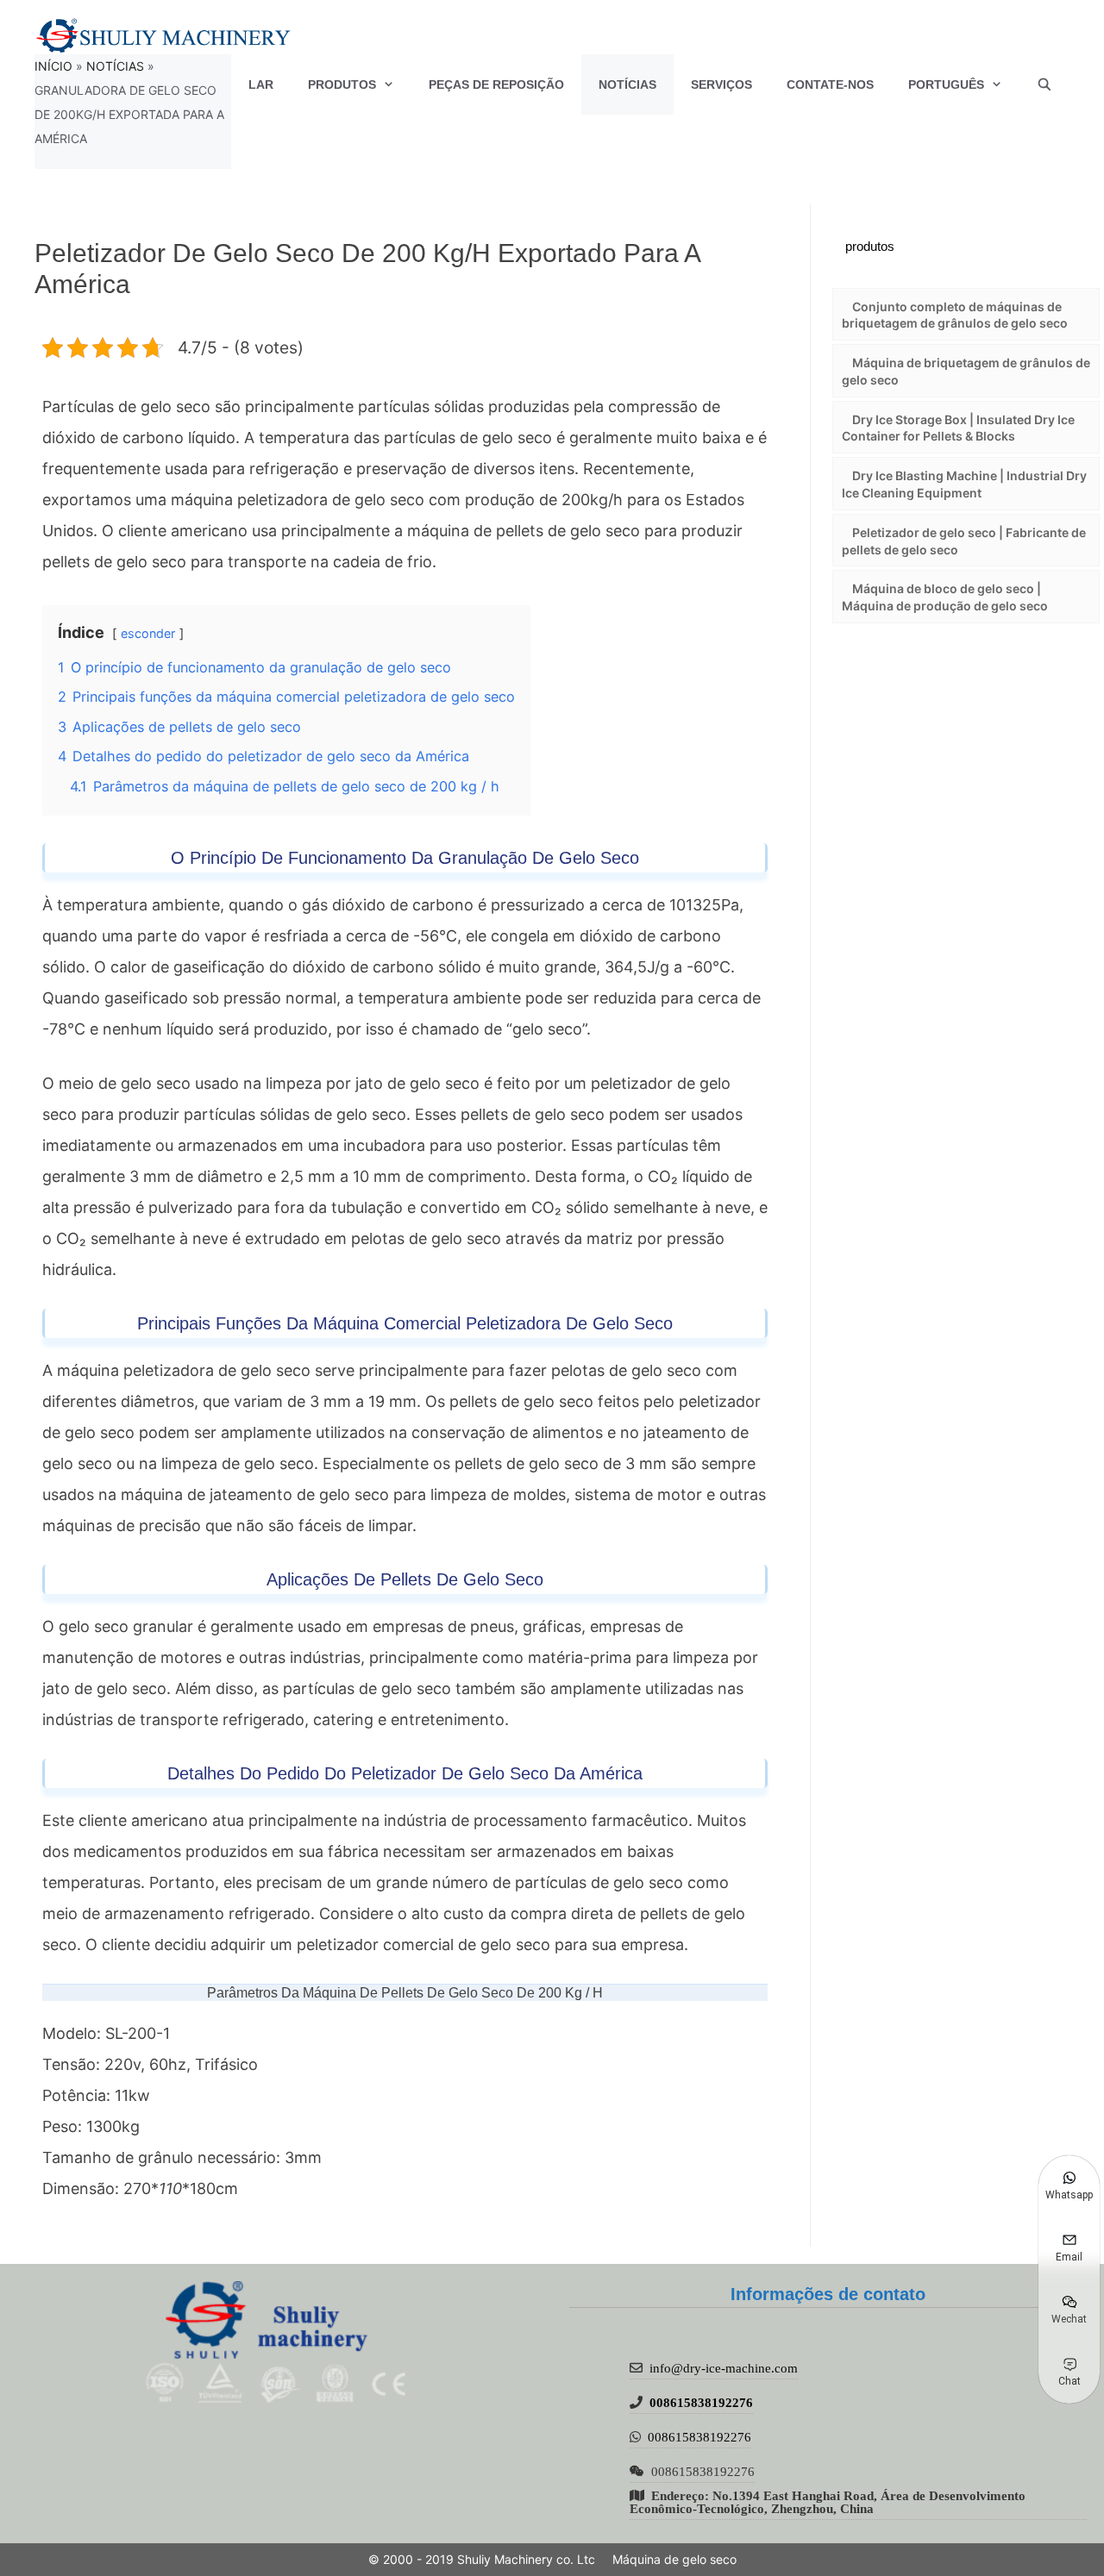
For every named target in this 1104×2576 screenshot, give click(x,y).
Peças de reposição (496, 84)
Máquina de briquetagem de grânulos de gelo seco (966, 371)
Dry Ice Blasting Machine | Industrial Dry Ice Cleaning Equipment (964, 484)
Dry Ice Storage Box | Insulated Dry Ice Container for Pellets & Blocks (958, 428)
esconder (148, 633)
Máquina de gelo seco (674, 2559)
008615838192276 (701, 2402)
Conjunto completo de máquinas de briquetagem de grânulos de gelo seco (955, 315)
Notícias (627, 84)
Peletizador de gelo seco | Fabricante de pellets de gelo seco (964, 541)
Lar (261, 84)
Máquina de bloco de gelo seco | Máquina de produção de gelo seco (945, 597)
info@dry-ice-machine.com (724, 2368)
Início (53, 66)
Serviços (721, 84)
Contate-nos (830, 84)
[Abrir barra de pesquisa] (1044, 84)
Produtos (342, 84)
